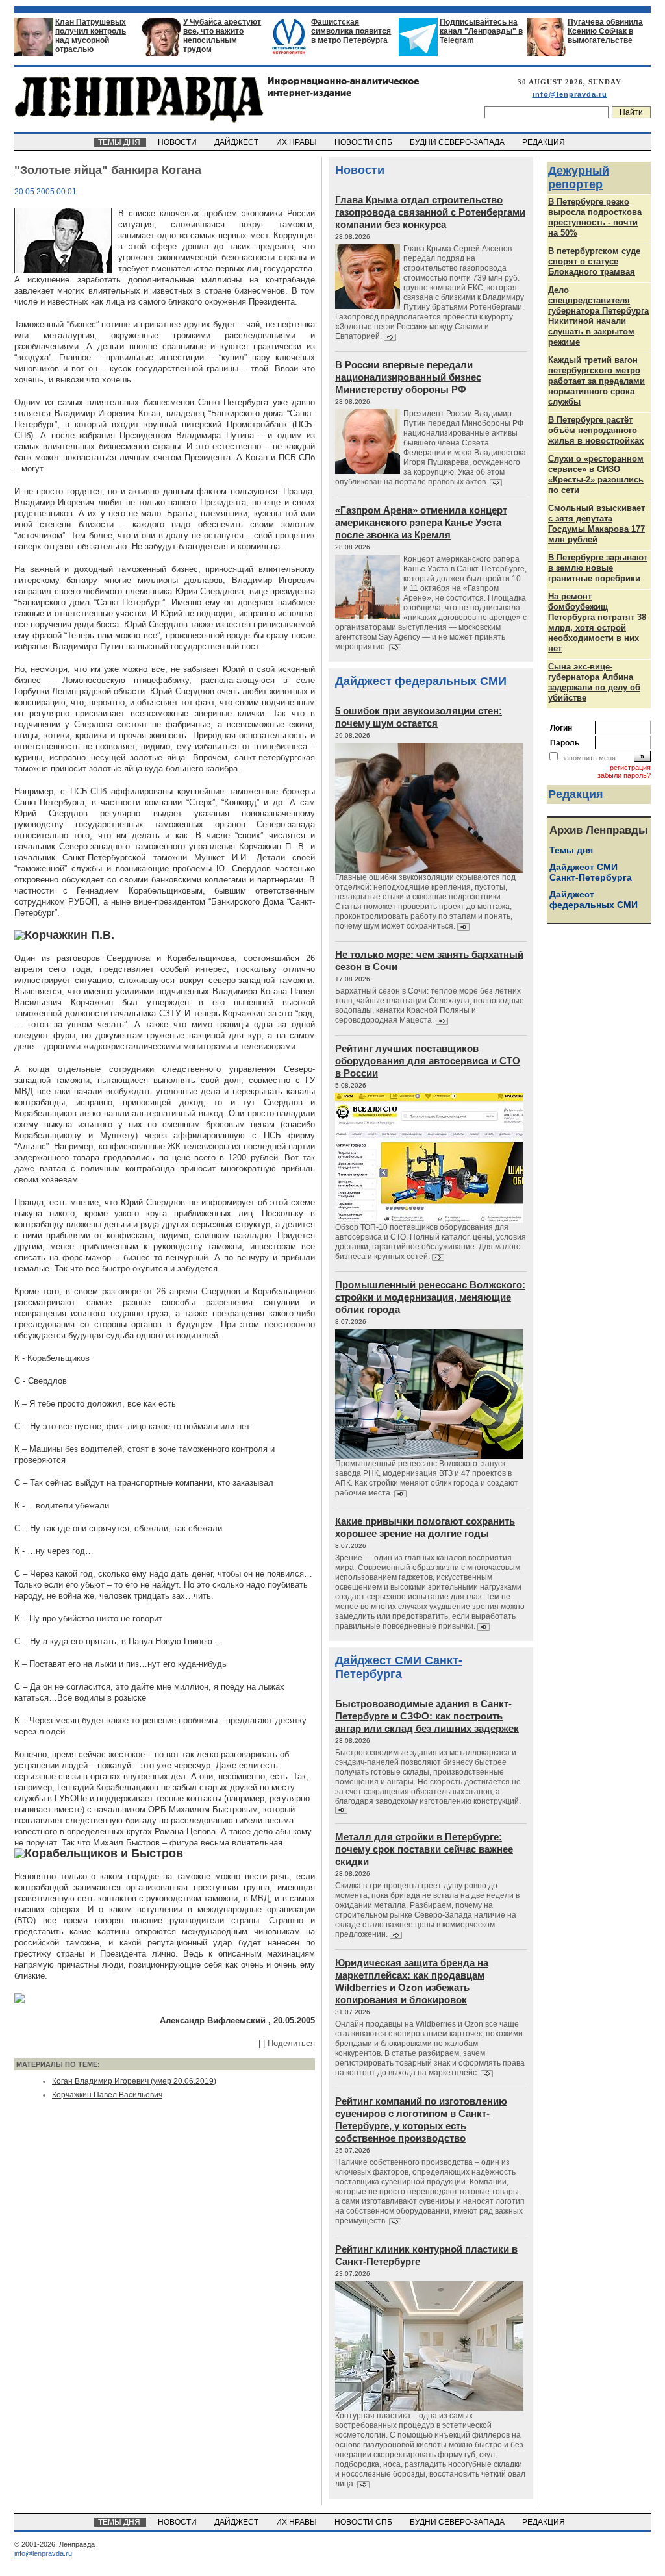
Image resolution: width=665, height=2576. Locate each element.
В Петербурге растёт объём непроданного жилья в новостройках (596, 430)
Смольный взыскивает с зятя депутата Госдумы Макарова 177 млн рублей (596, 524)
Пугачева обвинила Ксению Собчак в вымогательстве (605, 31)
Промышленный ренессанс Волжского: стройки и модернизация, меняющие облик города (430, 1297)
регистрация (630, 768)
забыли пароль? (624, 775)
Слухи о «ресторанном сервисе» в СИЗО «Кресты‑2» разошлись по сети (596, 474)
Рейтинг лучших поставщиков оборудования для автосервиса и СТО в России (428, 1061)
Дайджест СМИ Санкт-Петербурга (399, 1667)
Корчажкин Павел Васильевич (107, 2095)
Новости (360, 170)
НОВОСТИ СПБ (364, 142)
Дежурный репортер (579, 178)
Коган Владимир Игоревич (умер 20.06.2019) (134, 2081)
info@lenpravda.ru (570, 94)
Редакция (576, 794)
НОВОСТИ (178, 142)
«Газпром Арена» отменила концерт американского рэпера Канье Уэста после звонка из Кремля (421, 522)
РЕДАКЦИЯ (545, 142)
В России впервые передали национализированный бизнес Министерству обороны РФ (408, 377)
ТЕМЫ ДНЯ (120, 142)
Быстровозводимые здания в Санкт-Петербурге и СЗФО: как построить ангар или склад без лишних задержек (427, 1716)
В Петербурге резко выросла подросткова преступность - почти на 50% (595, 217)
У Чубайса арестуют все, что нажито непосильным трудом (222, 36)
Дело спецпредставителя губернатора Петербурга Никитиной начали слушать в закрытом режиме (598, 316)
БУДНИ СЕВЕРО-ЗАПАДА (458, 142)
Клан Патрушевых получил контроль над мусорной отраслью (91, 36)
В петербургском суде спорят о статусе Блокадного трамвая (594, 261)
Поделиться (291, 2043)
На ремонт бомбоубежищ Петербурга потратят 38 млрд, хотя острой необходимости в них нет (597, 622)
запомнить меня (589, 758)
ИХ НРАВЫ (297, 142)
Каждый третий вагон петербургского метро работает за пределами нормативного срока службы (596, 381)
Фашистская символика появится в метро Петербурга (351, 31)
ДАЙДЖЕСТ (237, 142)
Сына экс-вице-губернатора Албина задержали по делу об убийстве (594, 682)
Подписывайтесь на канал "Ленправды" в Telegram (481, 31)
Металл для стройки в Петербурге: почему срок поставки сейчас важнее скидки (424, 1849)
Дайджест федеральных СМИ (421, 681)
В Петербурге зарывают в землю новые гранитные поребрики (598, 568)
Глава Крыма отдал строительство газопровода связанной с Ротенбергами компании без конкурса (430, 212)
